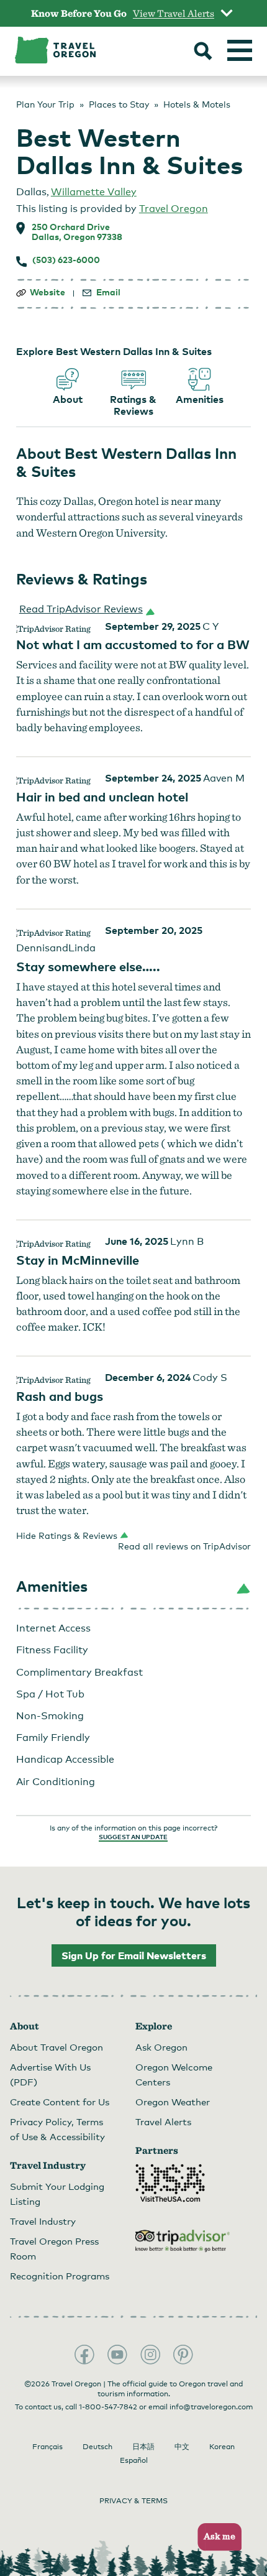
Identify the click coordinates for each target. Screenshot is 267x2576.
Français (48, 2447)
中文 (182, 2447)
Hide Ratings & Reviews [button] (67, 1535)
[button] (84, 609)
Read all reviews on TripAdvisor (184, 1546)
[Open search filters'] (203, 52)
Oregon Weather (173, 2102)
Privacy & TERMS (133, 2501)
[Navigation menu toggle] (240, 50)
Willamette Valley (94, 192)
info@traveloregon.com (211, 2407)
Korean (222, 2447)
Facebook (84, 2355)
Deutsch (97, 2447)
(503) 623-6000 (66, 260)
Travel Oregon (174, 209)
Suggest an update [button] (133, 1837)
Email (108, 292)
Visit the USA (170, 2183)
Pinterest (183, 2355)
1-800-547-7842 (108, 2407)
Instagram (150, 2355)
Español (134, 2460)
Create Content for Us (60, 2102)
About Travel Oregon (57, 2047)
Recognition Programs (60, 2276)
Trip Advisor (183, 2241)
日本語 (143, 2447)
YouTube (117, 2355)
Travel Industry (43, 2221)
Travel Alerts (163, 2121)
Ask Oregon (161, 2047)
